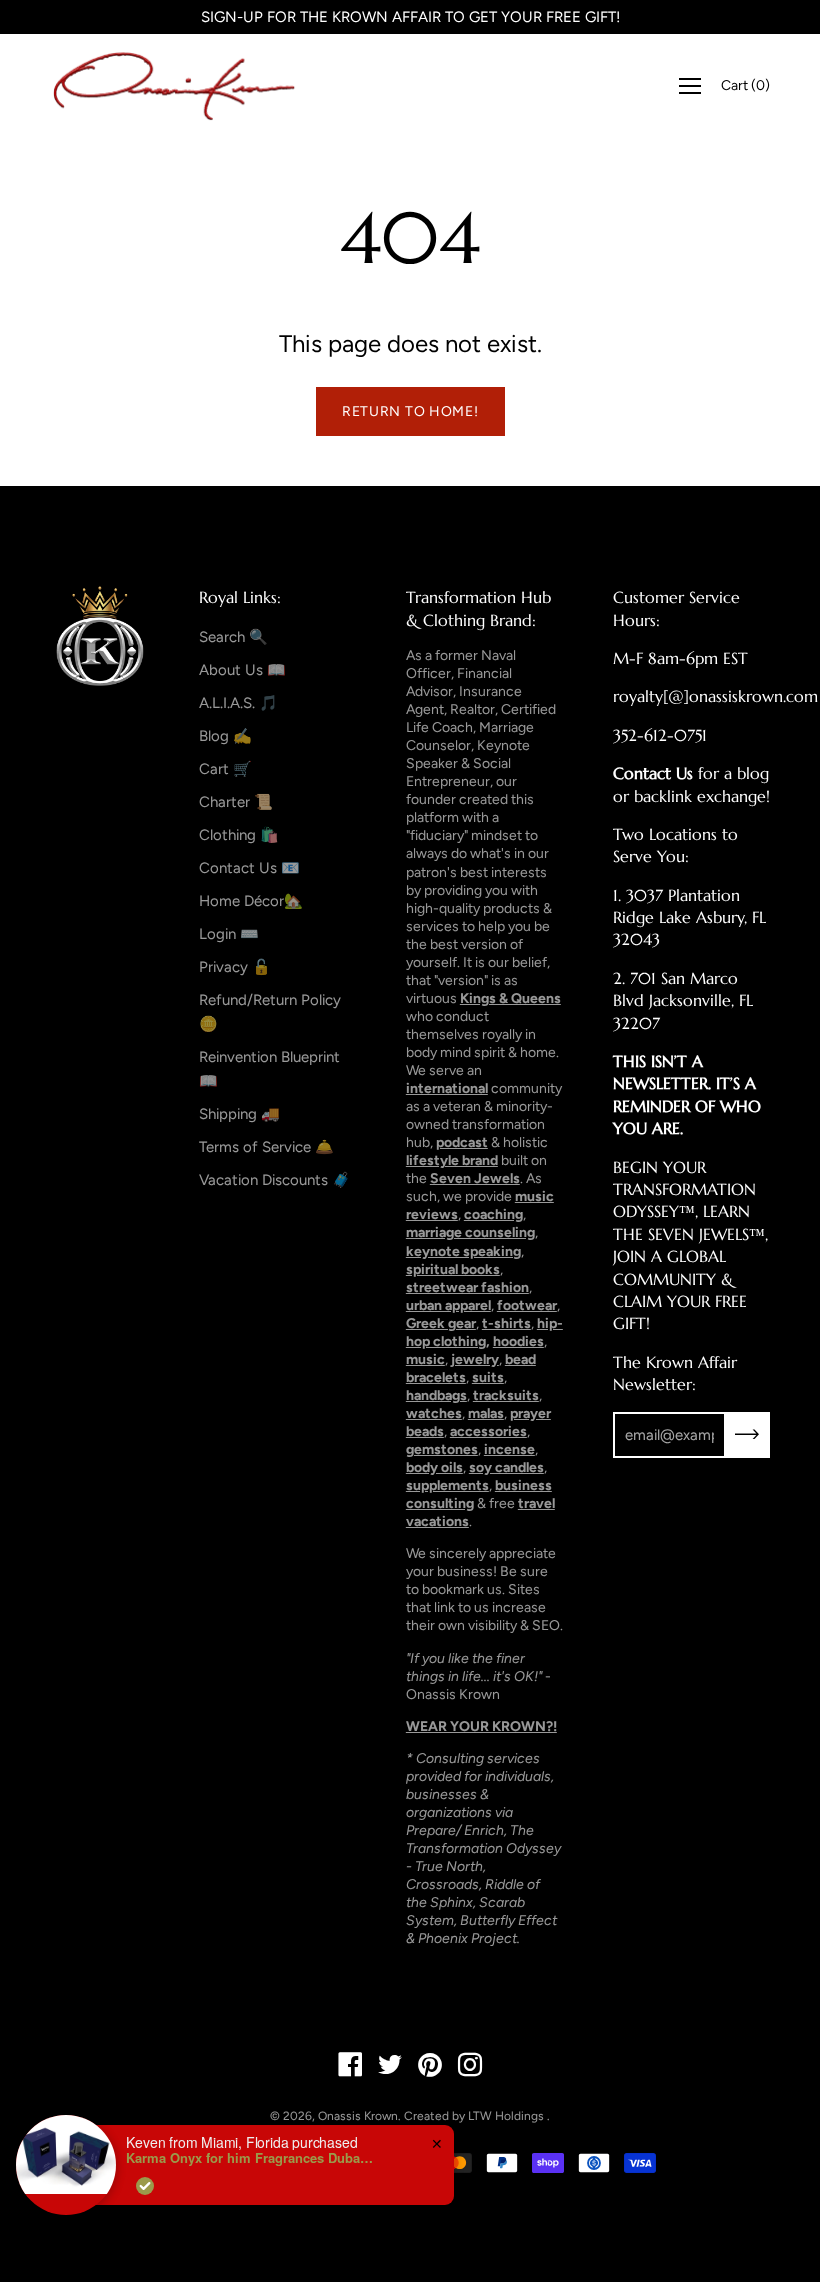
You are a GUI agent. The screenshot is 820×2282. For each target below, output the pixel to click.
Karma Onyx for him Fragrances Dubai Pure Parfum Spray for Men (251, 2158)
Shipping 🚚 (239, 1114)
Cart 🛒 (225, 769)
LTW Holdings (506, 2116)
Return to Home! (410, 411)
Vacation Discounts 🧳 (275, 1180)
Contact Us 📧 (249, 868)
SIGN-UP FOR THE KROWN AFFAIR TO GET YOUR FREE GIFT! (410, 17)
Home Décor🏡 (251, 901)
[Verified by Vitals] (145, 2186)
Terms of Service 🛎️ (266, 1147)
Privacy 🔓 (235, 967)
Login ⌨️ (229, 934)
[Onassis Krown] (175, 86)
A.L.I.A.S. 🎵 (238, 703)
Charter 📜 (236, 802)
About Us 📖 (242, 670)
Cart (745, 85)
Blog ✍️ (225, 736)
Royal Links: (240, 597)
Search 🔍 (233, 637)
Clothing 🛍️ (239, 835)
